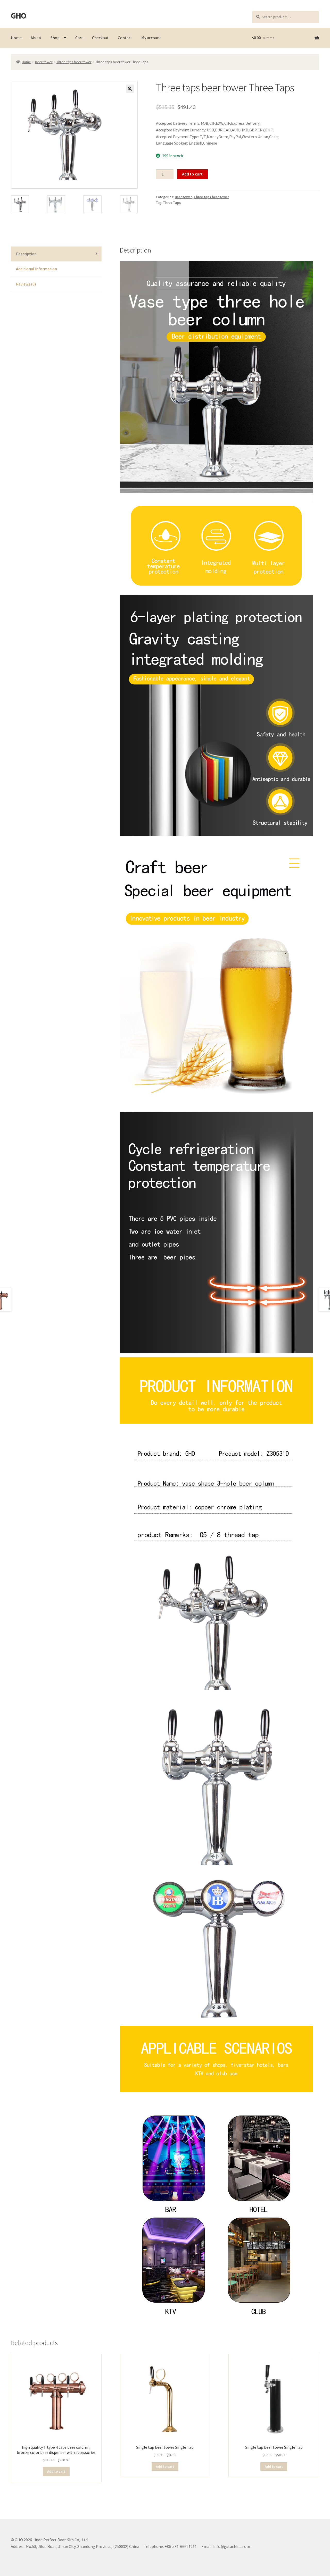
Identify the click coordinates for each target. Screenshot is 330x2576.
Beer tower (44, 62)
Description (26, 254)
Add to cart (192, 174)
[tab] (56, 254)
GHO (18, 16)
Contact (125, 38)
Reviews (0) (26, 284)
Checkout (100, 38)
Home (16, 38)
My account (151, 38)
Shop (55, 38)
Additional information (36, 269)
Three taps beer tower (74, 62)
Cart (79, 38)
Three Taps (172, 203)
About (36, 38)
